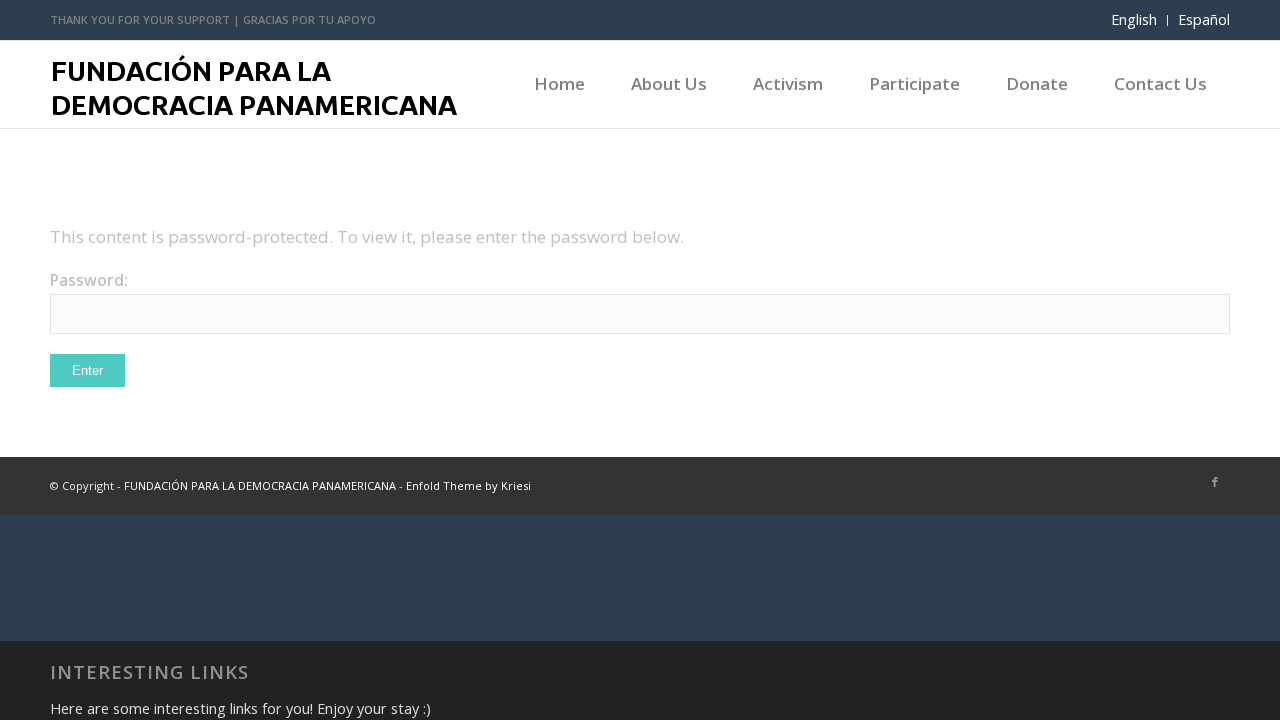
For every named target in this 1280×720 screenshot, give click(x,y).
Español (1204, 19)
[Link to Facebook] (1215, 482)
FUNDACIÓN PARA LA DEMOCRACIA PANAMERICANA (260, 485)
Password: (89, 280)
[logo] (256, 97)
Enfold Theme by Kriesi (468, 485)
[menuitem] (1134, 20)
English (1134, 19)
